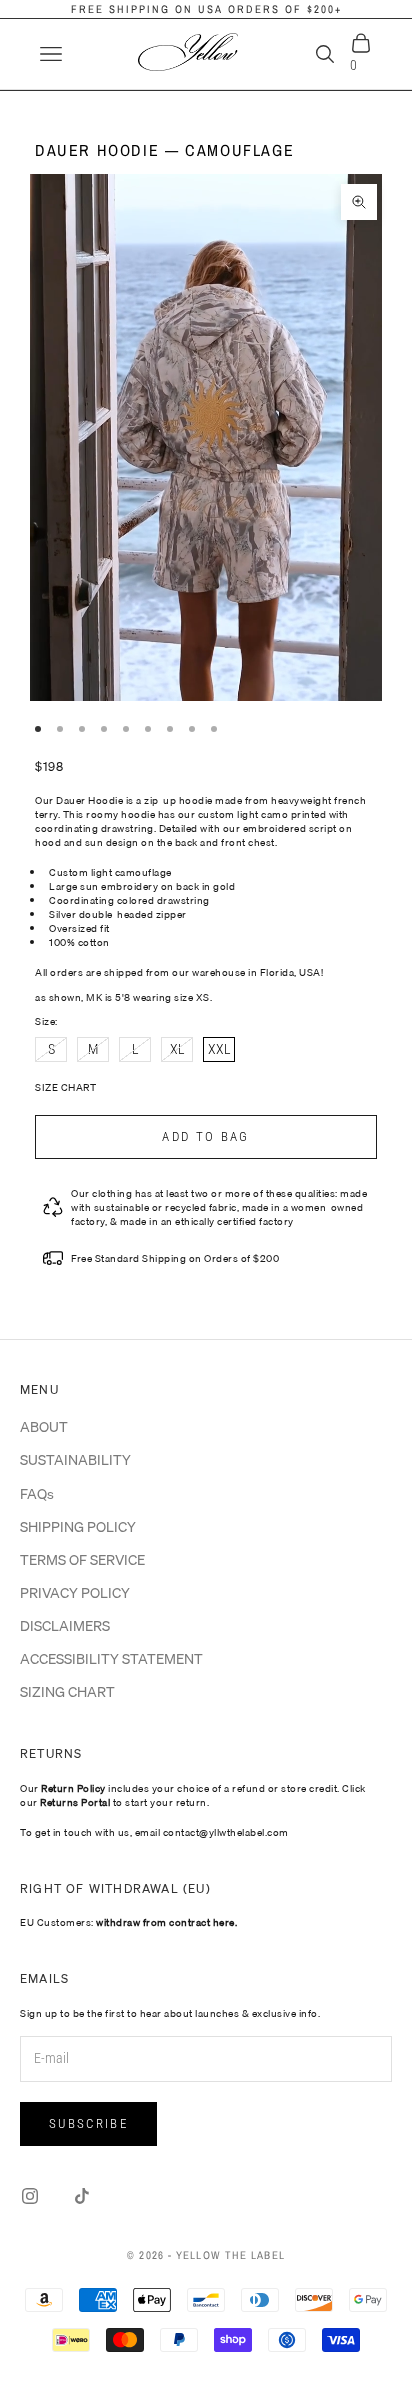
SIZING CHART (67, 1692)
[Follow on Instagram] (30, 2196)
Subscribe (88, 2123)
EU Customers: (128, 1922)
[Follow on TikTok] (82, 2196)
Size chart (65, 1087)
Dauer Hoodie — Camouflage (164, 150)
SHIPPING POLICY (78, 1527)
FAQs (37, 1494)
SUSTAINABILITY (75, 1460)
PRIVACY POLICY (75, 1593)
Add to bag (205, 1136)
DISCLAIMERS (65, 1626)
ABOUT (44, 1427)
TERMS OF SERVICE (82, 1560)
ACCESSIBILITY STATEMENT (111, 1659)
